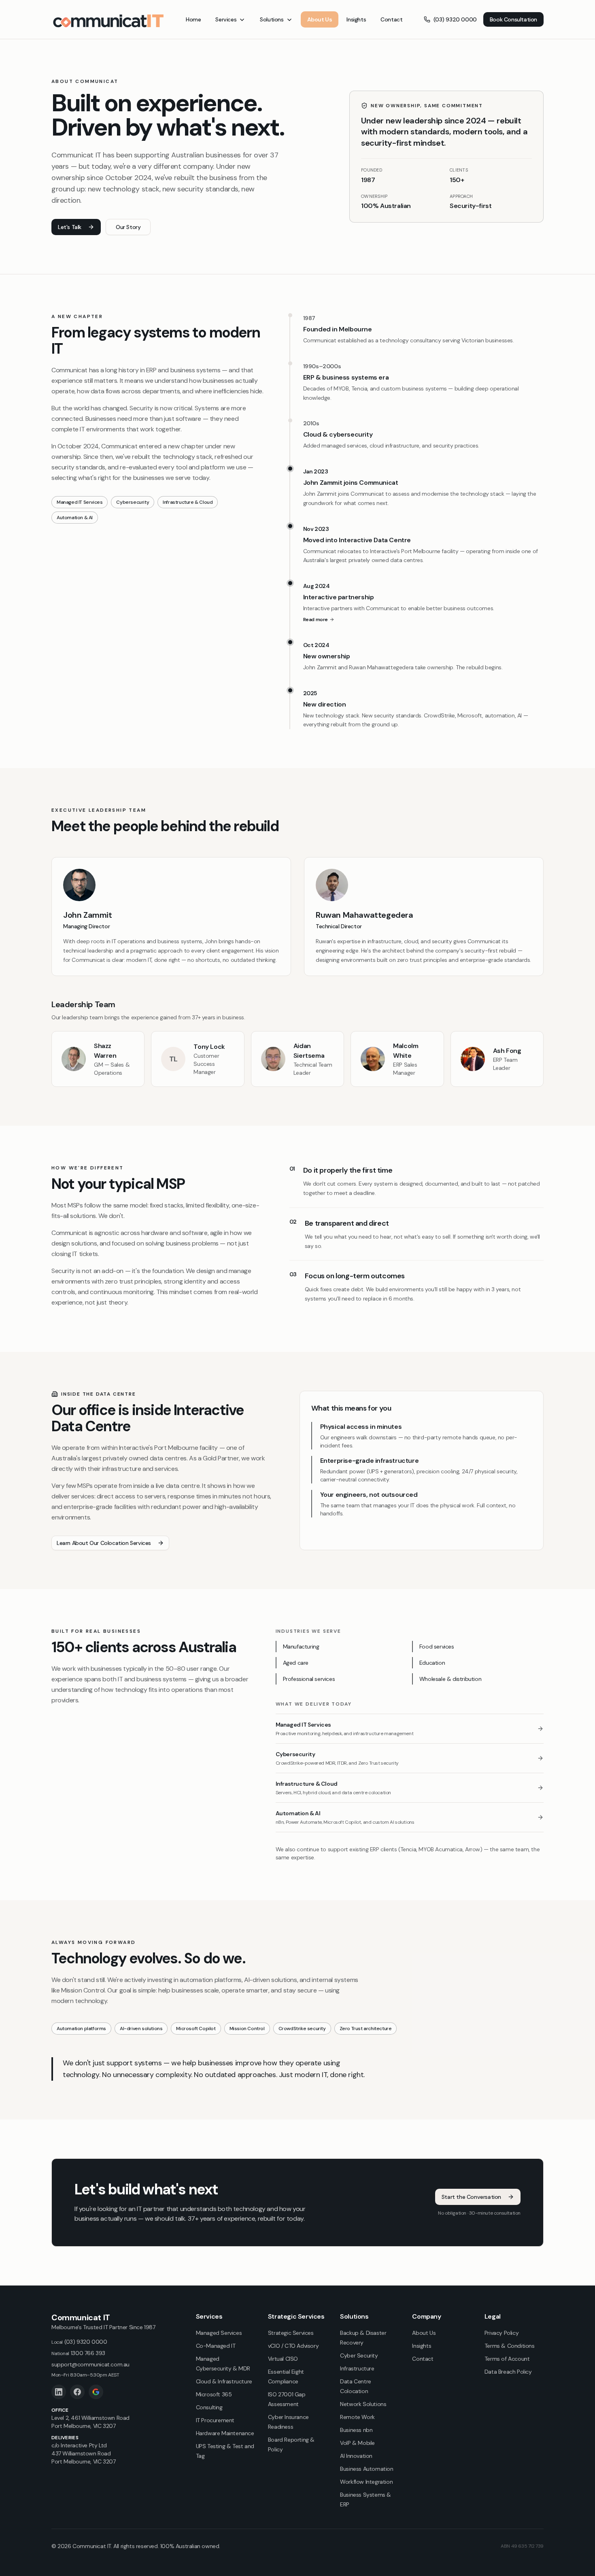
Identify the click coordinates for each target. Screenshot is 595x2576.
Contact (391, 19)
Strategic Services (291, 2333)
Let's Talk (70, 227)
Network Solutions (363, 2404)
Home (193, 19)
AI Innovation (356, 2456)
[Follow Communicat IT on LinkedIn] (59, 2392)
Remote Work (357, 2417)
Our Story (128, 227)
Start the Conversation (471, 2197)
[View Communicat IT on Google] (96, 2392)
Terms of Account (507, 2359)
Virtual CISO (283, 2359)
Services (226, 19)
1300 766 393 (78, 2353)
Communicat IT (81, 2317)
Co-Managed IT (216, 2346)
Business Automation (367, 2469)
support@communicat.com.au (90, 2364)
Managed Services (219, 2333)
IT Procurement (215, 2420)
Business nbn (356, 2430)
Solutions (272, 19)
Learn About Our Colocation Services (104, 1543)
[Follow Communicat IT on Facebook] (77, 2392)
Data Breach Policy (508, 2372)
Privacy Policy (501, 2333)
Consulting (209, 2407)
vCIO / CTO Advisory (293, 2346)
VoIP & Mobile (357, 2443)
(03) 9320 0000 (455, 19)
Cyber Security (359, 2355)
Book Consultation (513, 19)
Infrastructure (357, 2368)
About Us (320, 19)
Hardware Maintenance (225, 2433)
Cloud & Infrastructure (224, 2381)
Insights (356, 19)
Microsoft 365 (214, 2394)
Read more (316, 620)
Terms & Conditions (510, 2346)
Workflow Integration (366, 2482)
